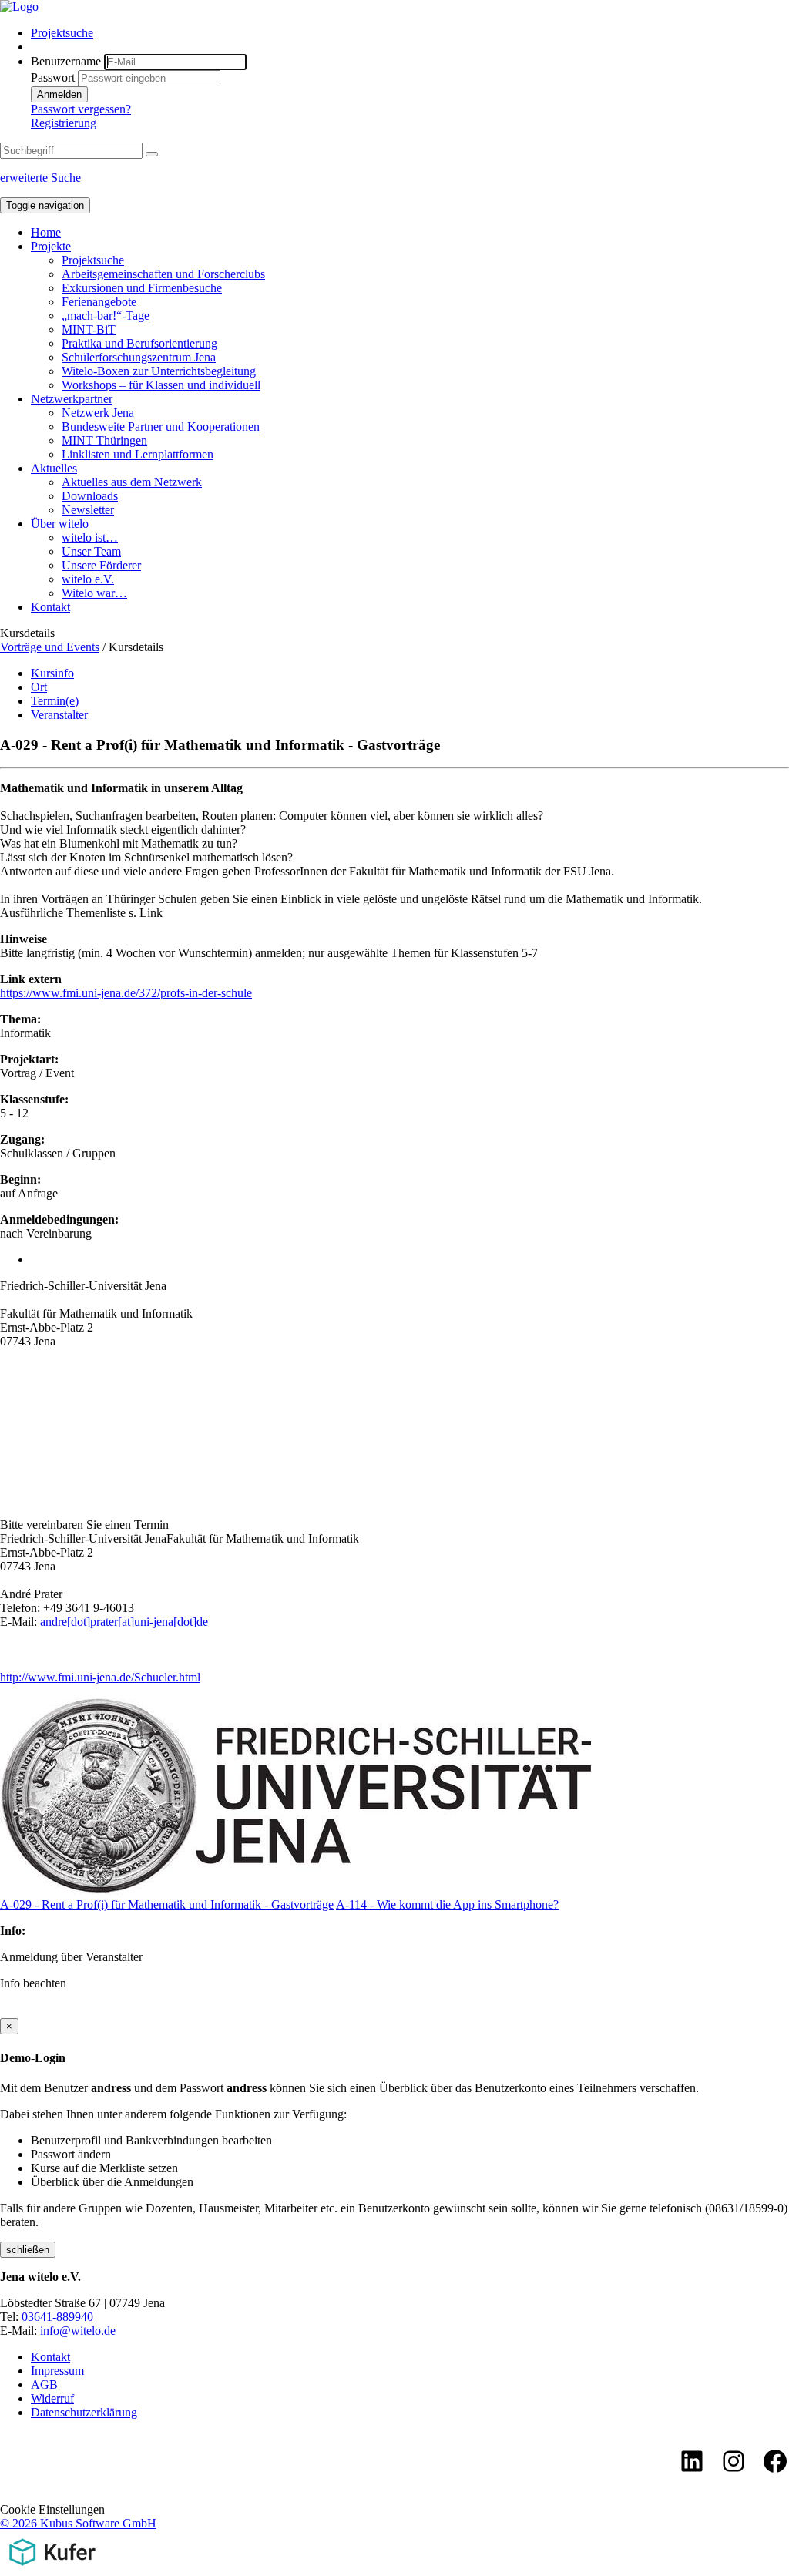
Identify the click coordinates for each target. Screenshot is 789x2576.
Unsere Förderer (101, 565)
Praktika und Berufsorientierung (139, 343)
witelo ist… (90, 537)
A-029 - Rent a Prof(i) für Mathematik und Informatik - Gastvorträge (167, 1904)
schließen (28, 2250)
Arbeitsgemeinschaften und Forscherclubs (163, 274)
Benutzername (66, 61)
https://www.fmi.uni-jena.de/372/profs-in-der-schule (126, 993)
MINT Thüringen (104, 440)
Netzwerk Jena (98, 413)
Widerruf (52, 2398)
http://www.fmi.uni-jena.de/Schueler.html (100, 1677)
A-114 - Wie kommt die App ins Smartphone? (447, 1904)
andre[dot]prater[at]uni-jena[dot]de (124, 1622)
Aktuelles (54, 468)
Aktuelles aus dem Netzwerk (132, 482)
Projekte (51, 246)
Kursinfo (52, 673)
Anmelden (59, 94)
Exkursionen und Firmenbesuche (142, 288)
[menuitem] (410, 33)
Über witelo (60, 524)
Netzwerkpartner (72, 399)
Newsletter (88, 510)
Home (46, 232)
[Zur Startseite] (19, 7)
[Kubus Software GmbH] (52, 2569)
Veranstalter (59, 715)
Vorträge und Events (50, 647)
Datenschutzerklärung (84, 2412)
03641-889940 (57, 2317)
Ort (39, 687)
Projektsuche (62, 33)
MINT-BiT (89, 329)
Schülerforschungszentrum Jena (139, 357)
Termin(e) (55, 701)
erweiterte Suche (40, 178)
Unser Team (91, 551)
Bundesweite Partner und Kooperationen (161, 427)
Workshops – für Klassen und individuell (161, 385)
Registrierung (64, 123)
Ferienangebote (99, 302)
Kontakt (50, 607)
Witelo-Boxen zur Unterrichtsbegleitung (159, 371)
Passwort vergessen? (81, 109)
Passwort (53, 77)
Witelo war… (94, 593)
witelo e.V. (88, 579)
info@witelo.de (78, 2331)
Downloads (90, 496)
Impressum (57, 2371)
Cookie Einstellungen (52, 2509)
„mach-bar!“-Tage (106, 316)
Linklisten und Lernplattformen (138, 454)
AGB (44, 2385)
